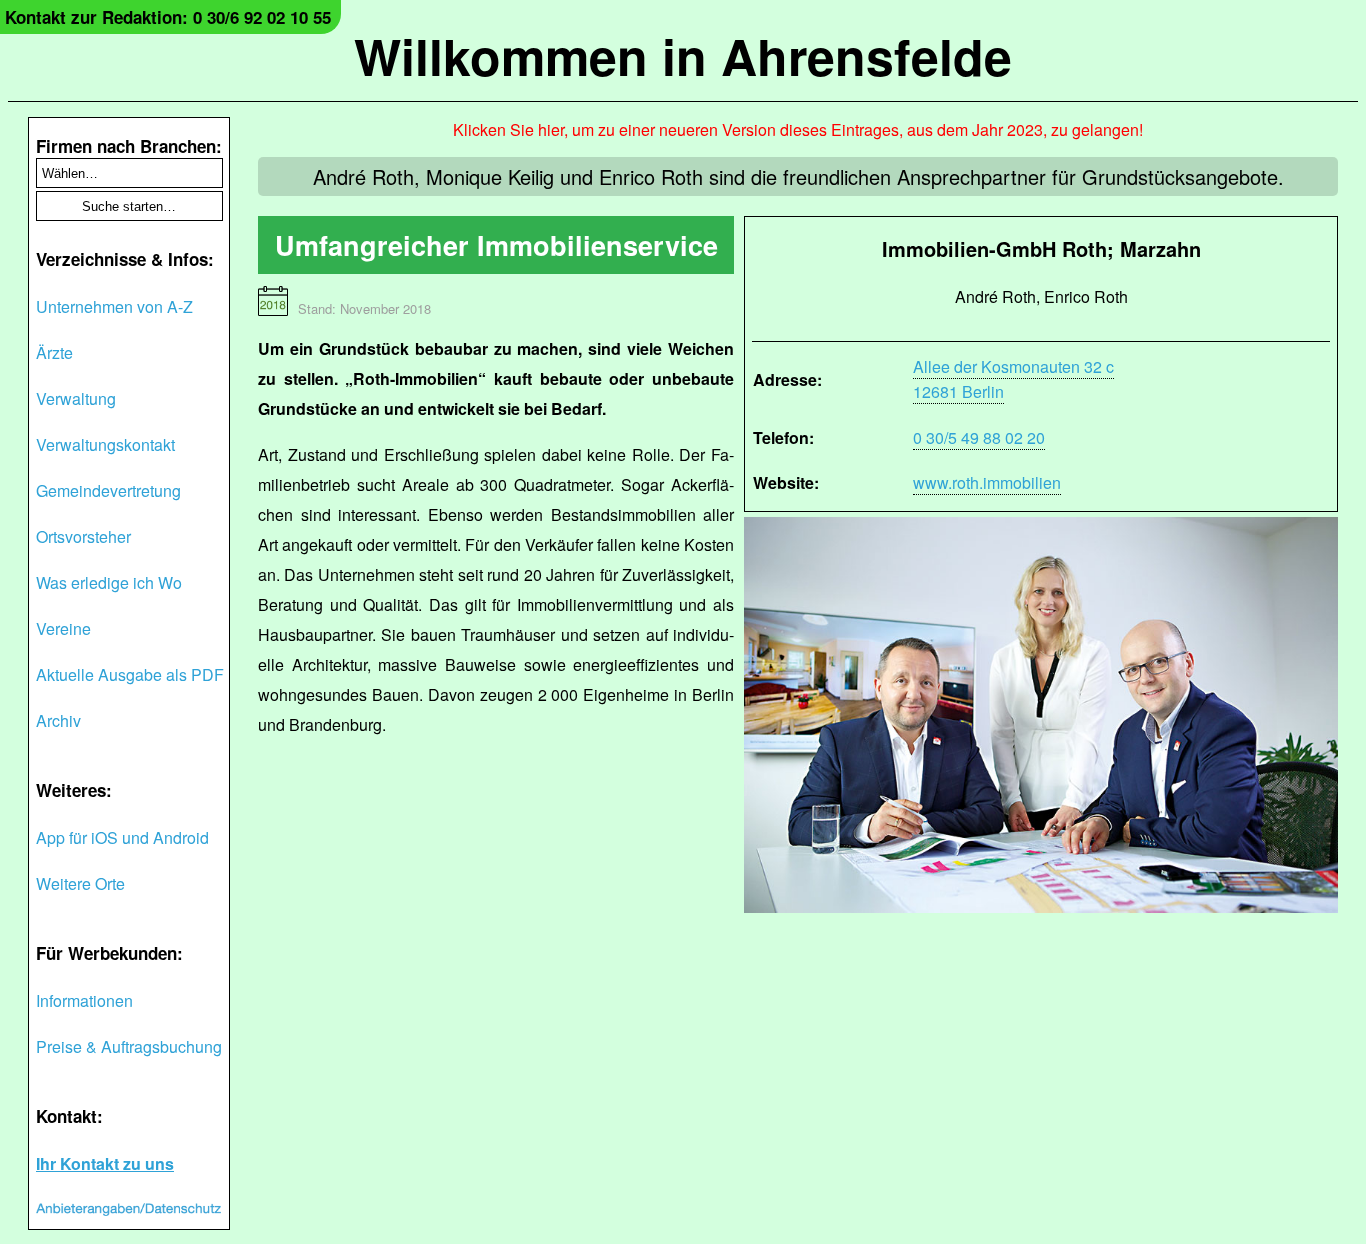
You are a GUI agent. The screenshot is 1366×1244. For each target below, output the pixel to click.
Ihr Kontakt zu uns (105, 1163)
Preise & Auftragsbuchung (129, 1046)
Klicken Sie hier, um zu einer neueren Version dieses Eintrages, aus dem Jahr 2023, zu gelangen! (798, 129)
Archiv (58, 720)
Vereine (63, 628)
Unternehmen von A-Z (114, 306)
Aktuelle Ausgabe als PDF (130, 674)
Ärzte (54, 352)
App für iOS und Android (122, 837)
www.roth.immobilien (987, 482)
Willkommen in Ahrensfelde (683, 55)
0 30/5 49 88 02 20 (979, 437)
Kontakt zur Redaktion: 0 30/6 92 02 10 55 (168, 17)
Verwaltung (76, 398)
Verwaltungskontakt (105, 444)
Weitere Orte (80, 883)
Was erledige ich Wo (109, 582)
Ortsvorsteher (83, 536)
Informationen (84, 1000)
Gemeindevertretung (108, 490)
